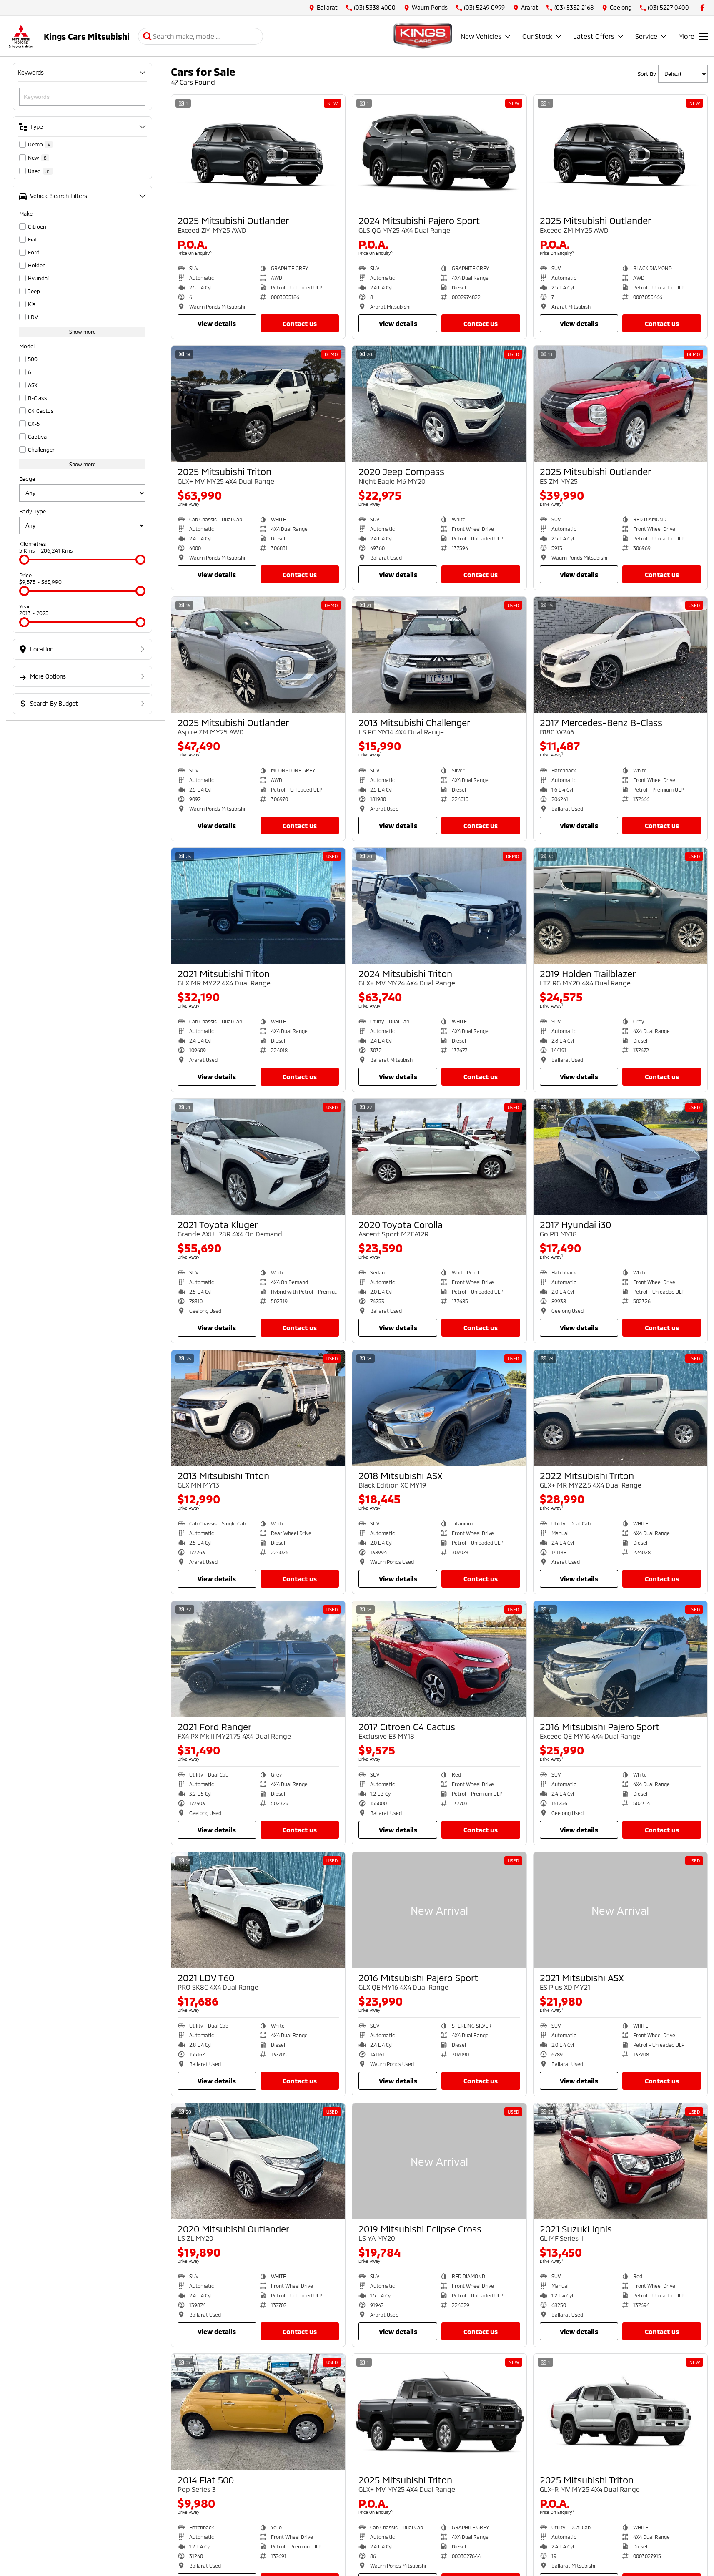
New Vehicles (481, 36)
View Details (217, 323)
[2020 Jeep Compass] (439, 404)
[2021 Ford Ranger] (258, 1659)
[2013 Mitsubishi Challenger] (439, 655)
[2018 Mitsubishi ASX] (439, 1408)
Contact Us (300, 323)
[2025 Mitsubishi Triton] (258, 404)
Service (646, 36)
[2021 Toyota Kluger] (258, 1157)
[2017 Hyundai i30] (620, 1157)
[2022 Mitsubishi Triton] (620, 1408)
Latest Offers (594, 36)
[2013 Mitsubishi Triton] (258, 1408)
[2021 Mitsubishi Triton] (258, 906)
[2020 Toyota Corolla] (439, 1157)
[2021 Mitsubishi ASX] (620, 1910)
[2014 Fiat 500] (258, 2412)
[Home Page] (21, 36)
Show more (83, 332)
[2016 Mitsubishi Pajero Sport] (620, 1659)
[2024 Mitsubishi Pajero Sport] (439, 153)
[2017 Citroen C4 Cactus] (439, 1659)
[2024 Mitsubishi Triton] (439, 906)
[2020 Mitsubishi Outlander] (258, 2161)
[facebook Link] (703, 8)
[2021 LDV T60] (258, 1910)
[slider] (24, 560)
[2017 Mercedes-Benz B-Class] (620, 655)
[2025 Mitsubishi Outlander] (258, 153)
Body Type (33, 511)
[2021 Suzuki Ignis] (620, 2161)
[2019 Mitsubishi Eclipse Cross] (439, 2161)
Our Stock (537, 36)
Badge (27, 479)
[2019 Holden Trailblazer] (620, 906)
